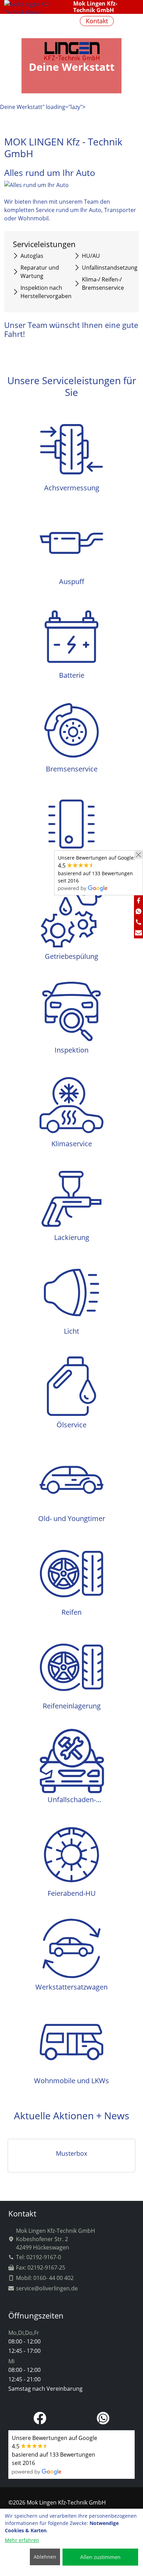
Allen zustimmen (100, 2557)
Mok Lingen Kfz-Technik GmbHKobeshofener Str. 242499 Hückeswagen (56, 2239)
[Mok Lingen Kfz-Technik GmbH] (129, 21)
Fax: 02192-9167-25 (41, 2267)
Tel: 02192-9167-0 (39, 2257)
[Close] (138, 855)
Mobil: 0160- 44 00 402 (45, 2278)
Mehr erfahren (22, 2540)
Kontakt (97, 21)
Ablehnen (45, 2557)
